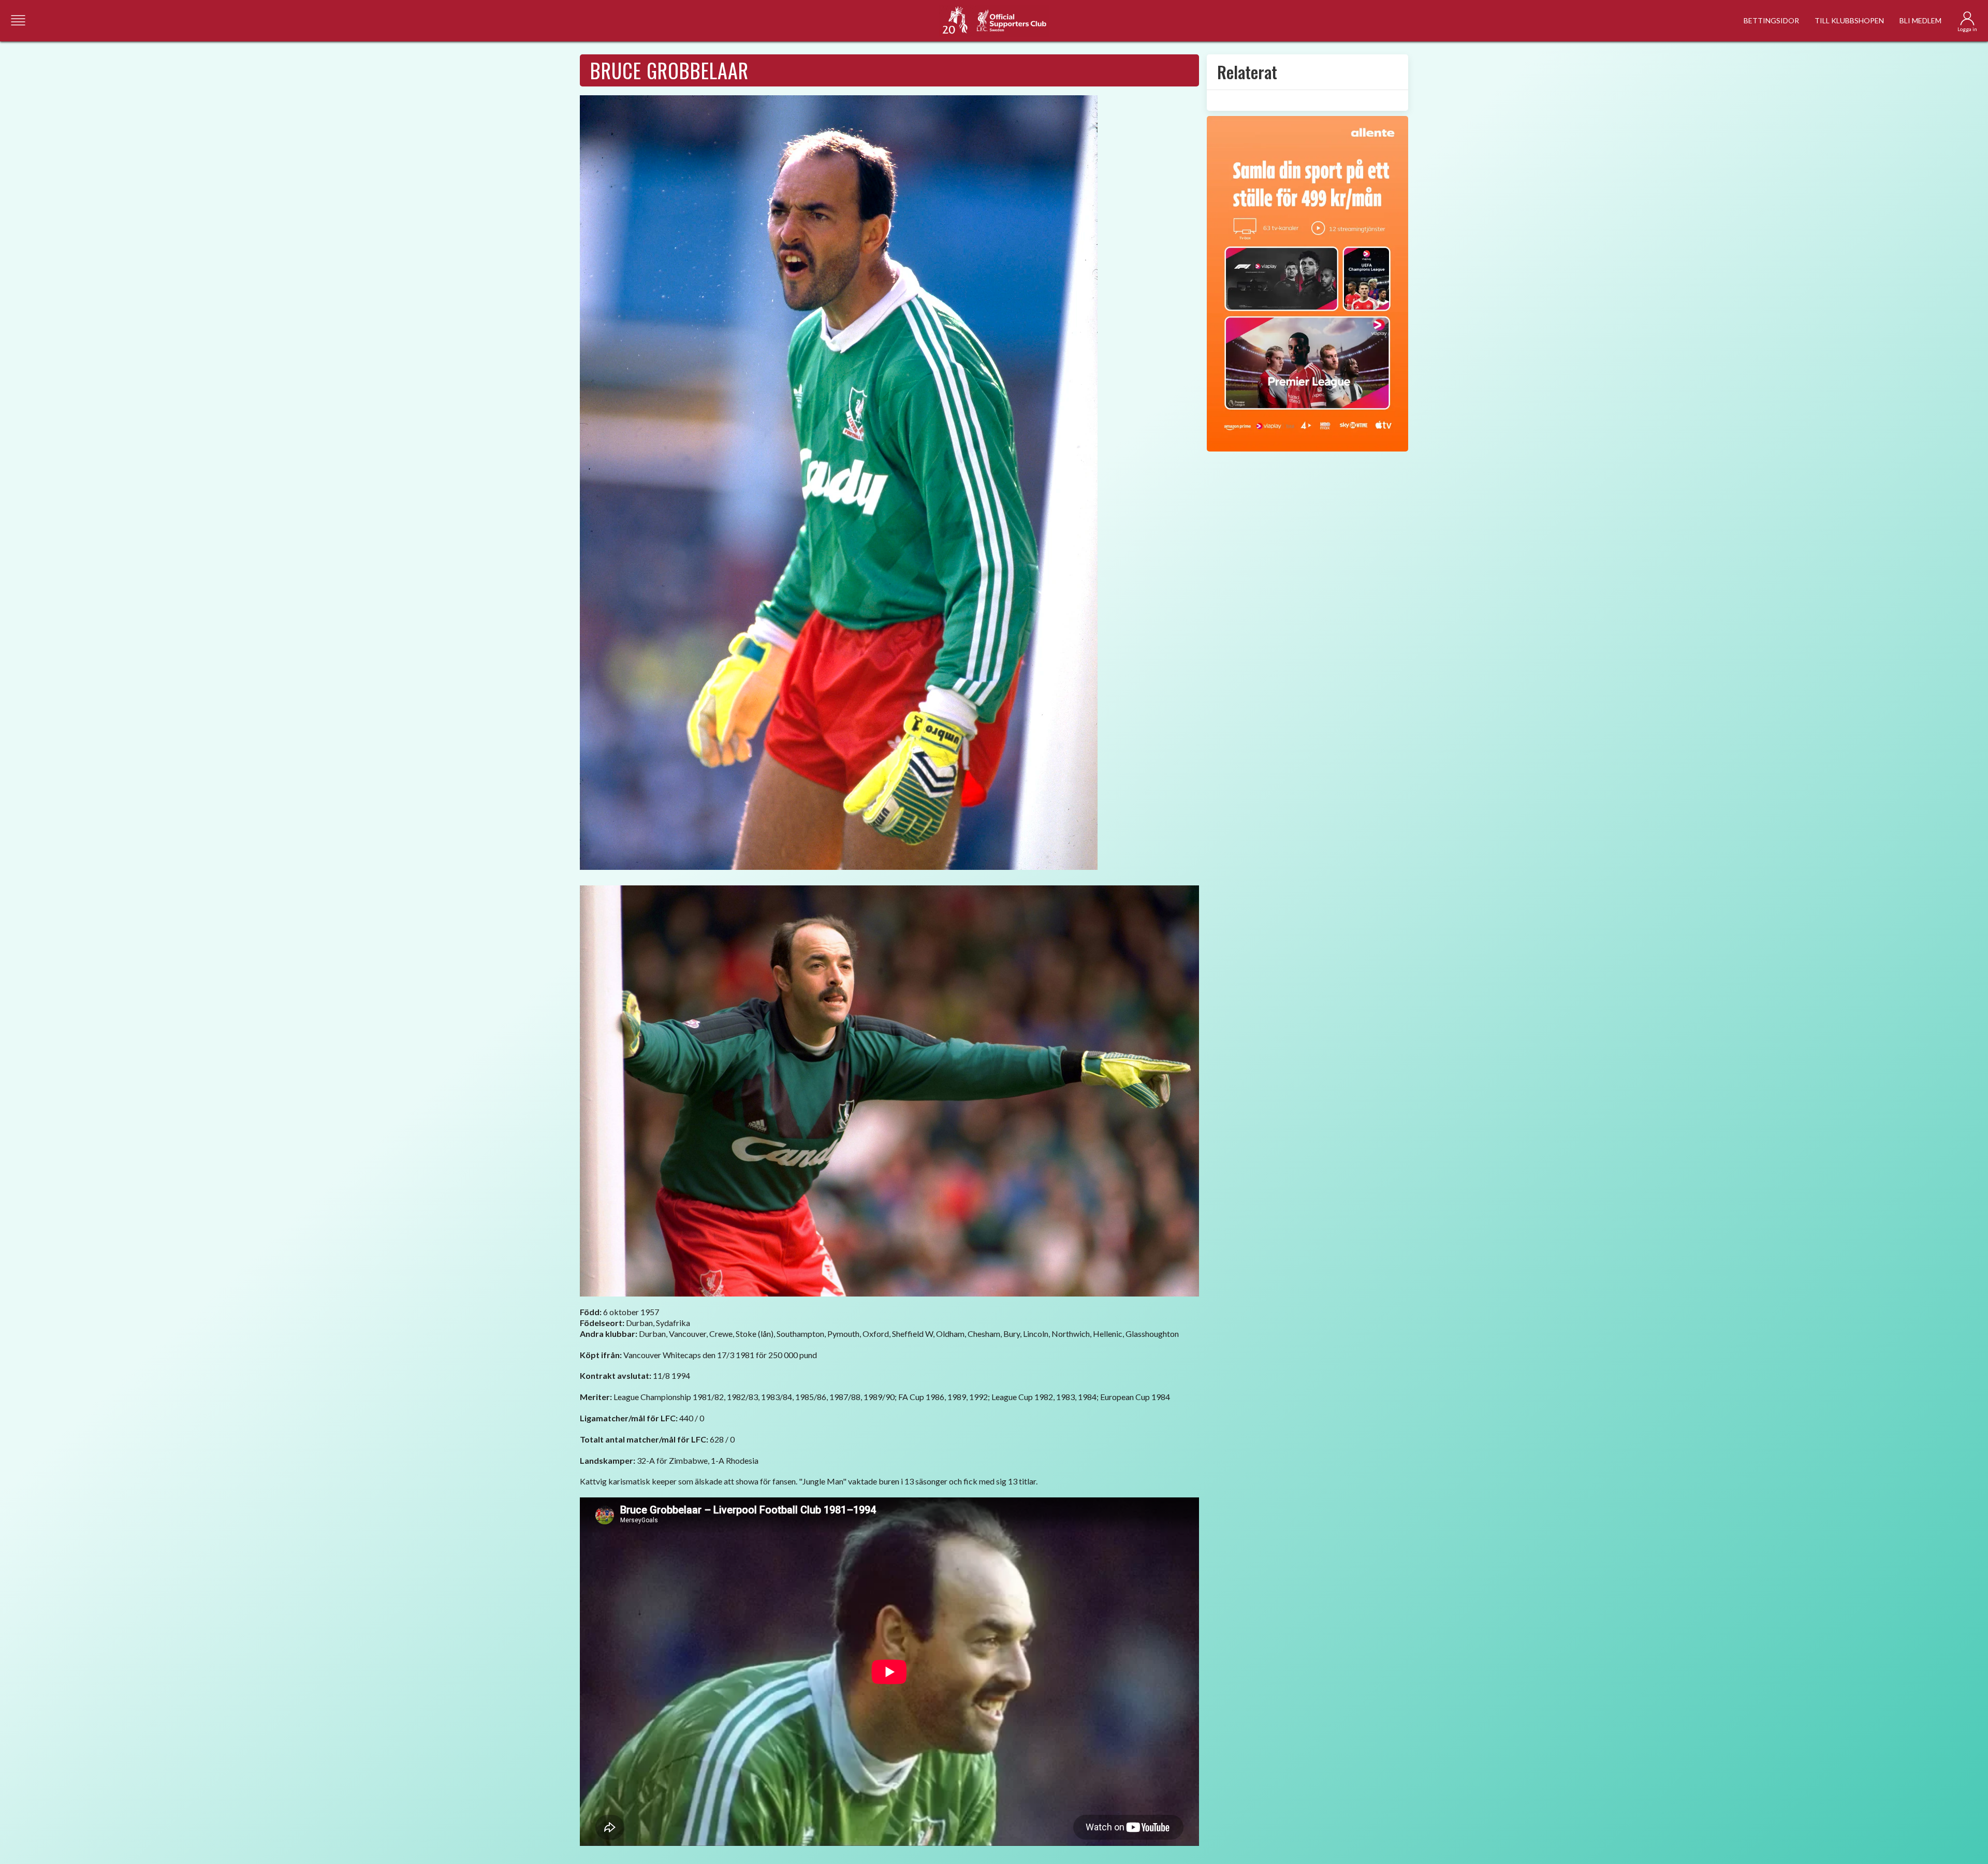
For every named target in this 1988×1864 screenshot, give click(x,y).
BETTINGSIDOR (1771, 20)
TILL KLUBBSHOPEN (1849, 20)
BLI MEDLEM (1920, 20)
